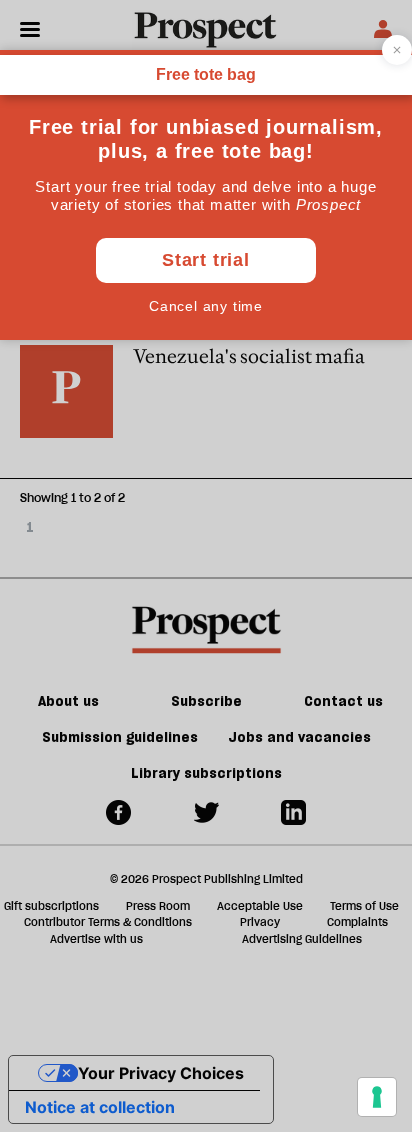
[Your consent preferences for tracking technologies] (377, 1097)
